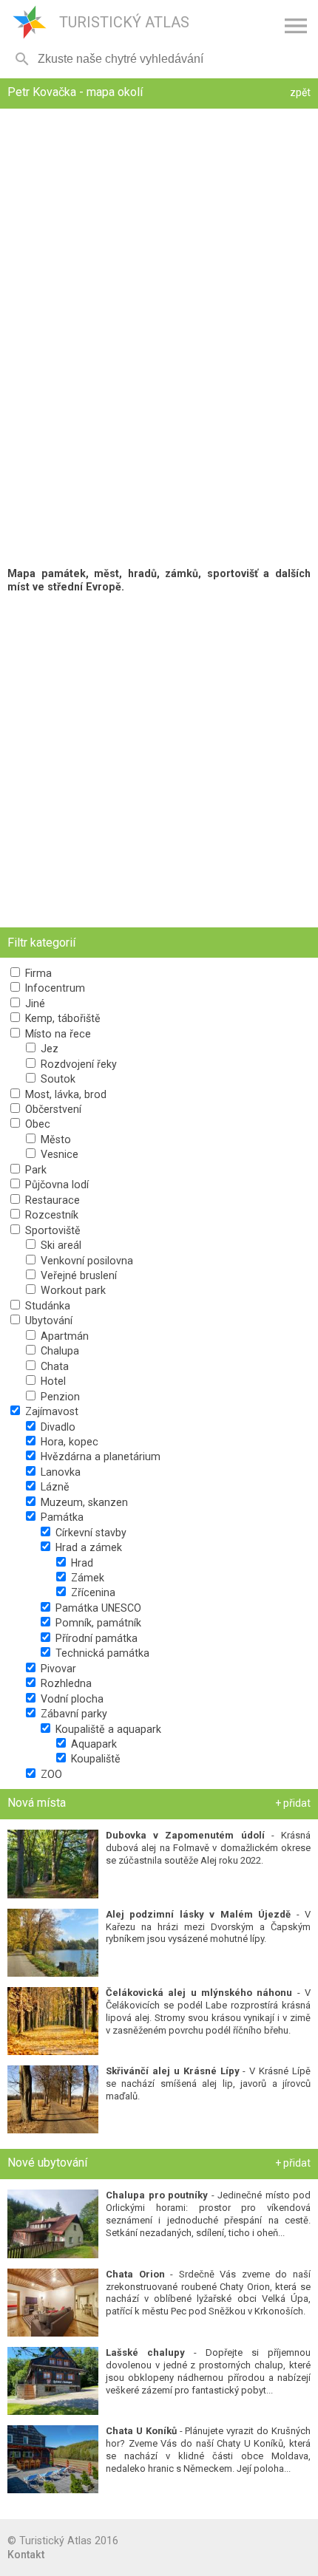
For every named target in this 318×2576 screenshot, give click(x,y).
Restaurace (51, 1200)
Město (54, 1139)
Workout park (72, 1290)
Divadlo (57, 1427)
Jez (48, 1049)
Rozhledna (65, 1683)
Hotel (52, 1381)
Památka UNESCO (97, 1608)
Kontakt (26, 2555)
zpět (300, 92)
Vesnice (58, 1154)
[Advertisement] (159, 760)
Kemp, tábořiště (61, 1018)
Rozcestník (50, 1215)
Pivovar (57, 1669)
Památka (61, 1517)
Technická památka (101, 1653)
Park (34, 1170)
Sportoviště (51, 1230)
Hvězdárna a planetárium (99, 1456)
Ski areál (60, 1245)
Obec (36, 1124)
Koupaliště (94, 1759)
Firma (37, 973)
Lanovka (59, 1472)
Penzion (59, 1397)
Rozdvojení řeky (77, 1064)
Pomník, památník (97, 1623)
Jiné (34, 1004)
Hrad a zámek (87, 1547)
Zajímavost (50, 1411)
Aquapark (92, 1744)
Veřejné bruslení (77, 1275)
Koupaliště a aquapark (107, 1729)
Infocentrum (54, 988)
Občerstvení (52, 1109)
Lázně (54, 1487)
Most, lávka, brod (64, 1094)
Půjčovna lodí (55, 1185)
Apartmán (63, 1336)
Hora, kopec (68, 1442)
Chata (53, 1366)
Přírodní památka (95, 1638)
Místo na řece (57, 1034)
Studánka (46, 1306)
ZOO (50, 1774)
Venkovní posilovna (85, 1261)
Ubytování (47, 1321)
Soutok (57, 1079)
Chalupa (58, 1351)
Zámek (86, 1578)
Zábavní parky (72, 1714)
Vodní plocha (71, 1699)
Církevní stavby (89, 1533)
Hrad (81, 1563)
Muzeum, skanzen (83, 1502)
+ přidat (293, 1803)
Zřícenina (92, 1592)
